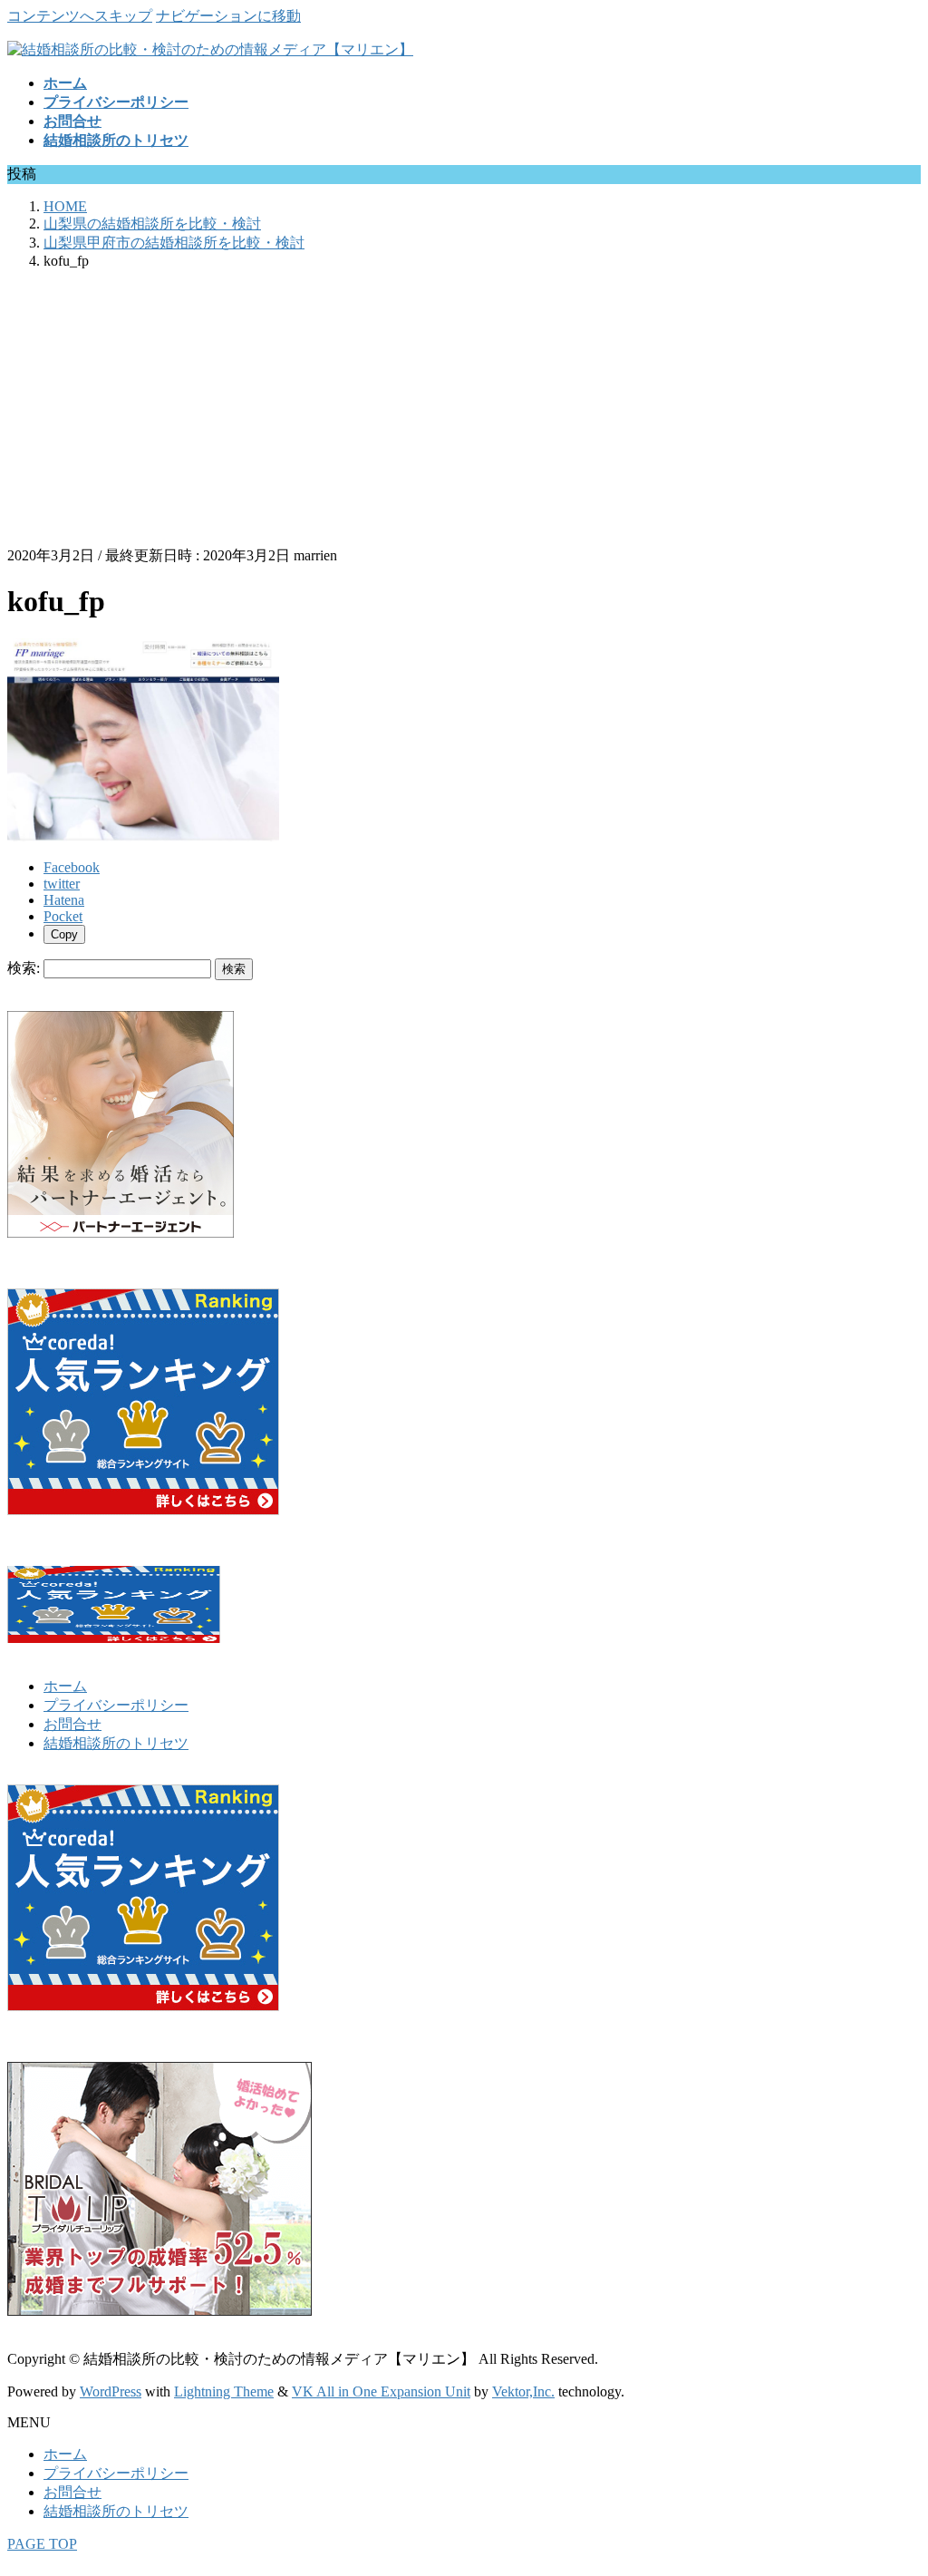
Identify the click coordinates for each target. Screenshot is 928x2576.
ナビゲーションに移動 (228, 16)
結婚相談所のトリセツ (116, 1743)
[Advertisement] (464, 411)
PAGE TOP (42, 2544)
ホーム (65, 1686)
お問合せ (72, 1724)
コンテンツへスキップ (80, 16)
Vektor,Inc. (523, 2391)
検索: (24, 968)
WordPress (111, 2391)
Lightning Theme (224, 2391)
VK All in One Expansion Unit (381, 2391)
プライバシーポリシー (116, 1705)
